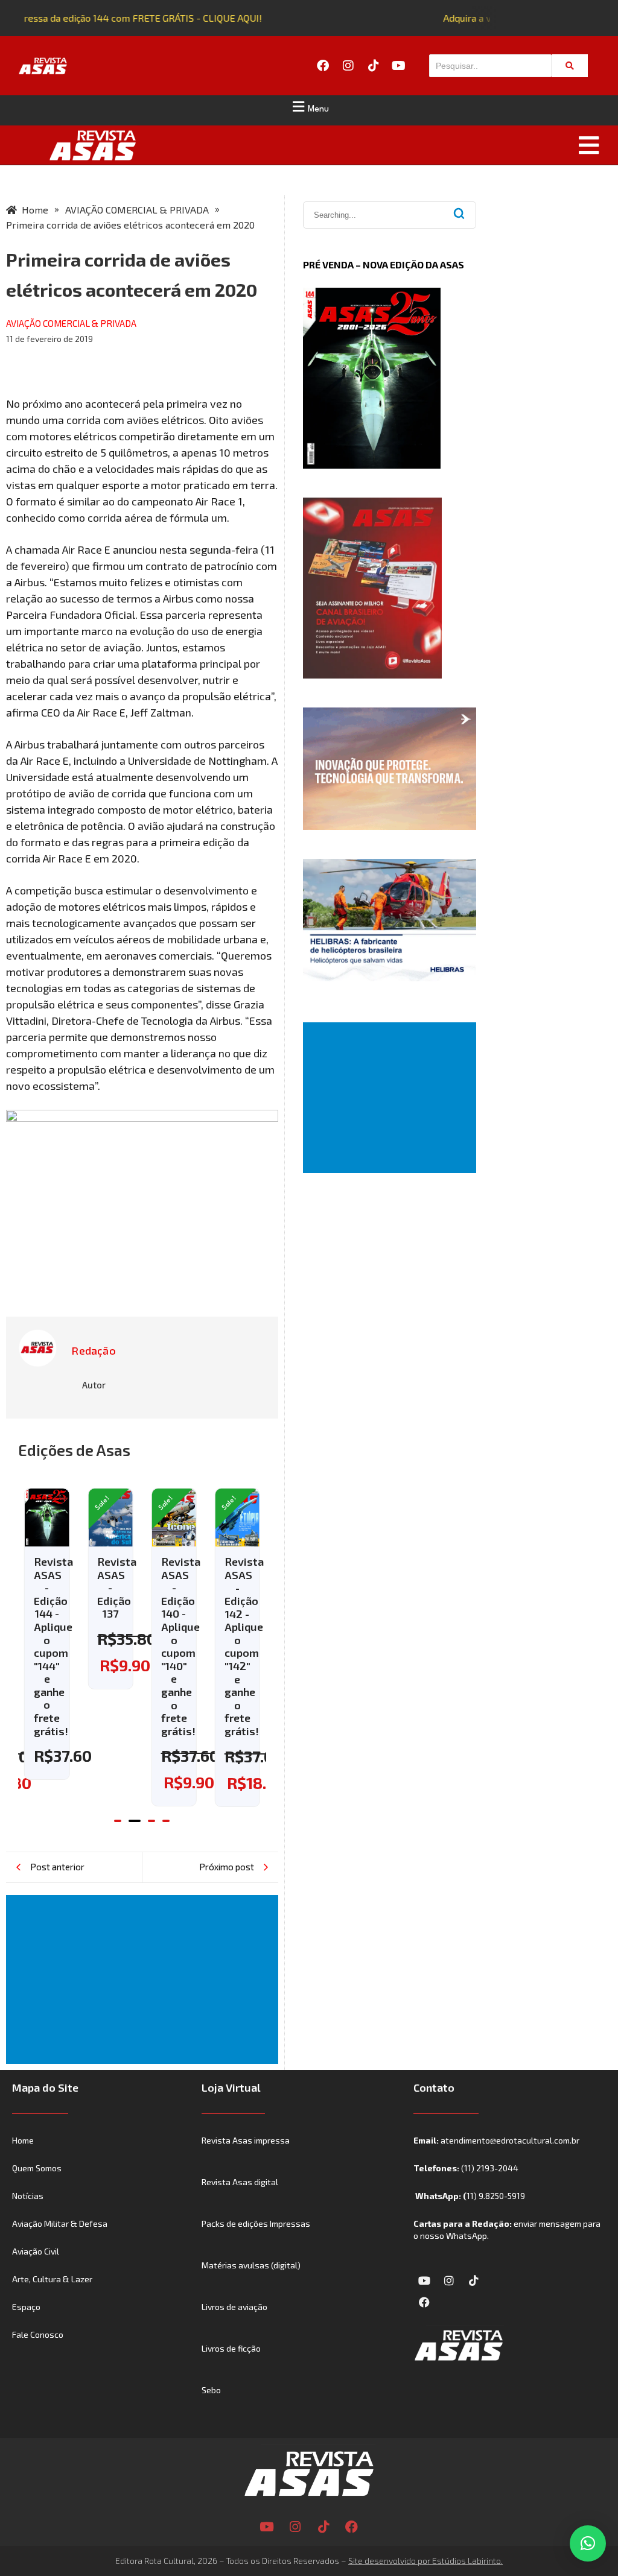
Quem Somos (37, 2168)
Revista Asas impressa (246, 2140)
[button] (309, 107)
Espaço (26, 2307)
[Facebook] (323, 66)
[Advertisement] (145, 1979)
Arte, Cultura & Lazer (52, 2279)
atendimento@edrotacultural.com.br (510, 2140)
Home (23, 2140)
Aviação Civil (36, 2251)
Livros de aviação (234, 2307)
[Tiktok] (374, 66)
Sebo (211, 2390)
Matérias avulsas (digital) (251, 2265)
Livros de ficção (231, 2348)
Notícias (28, 2196)
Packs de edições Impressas (256, 2223)
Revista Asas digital (240, 2182)
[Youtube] (399, 66)
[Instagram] (348, 66)
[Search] (570, 66)
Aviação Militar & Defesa (60, 2223)
